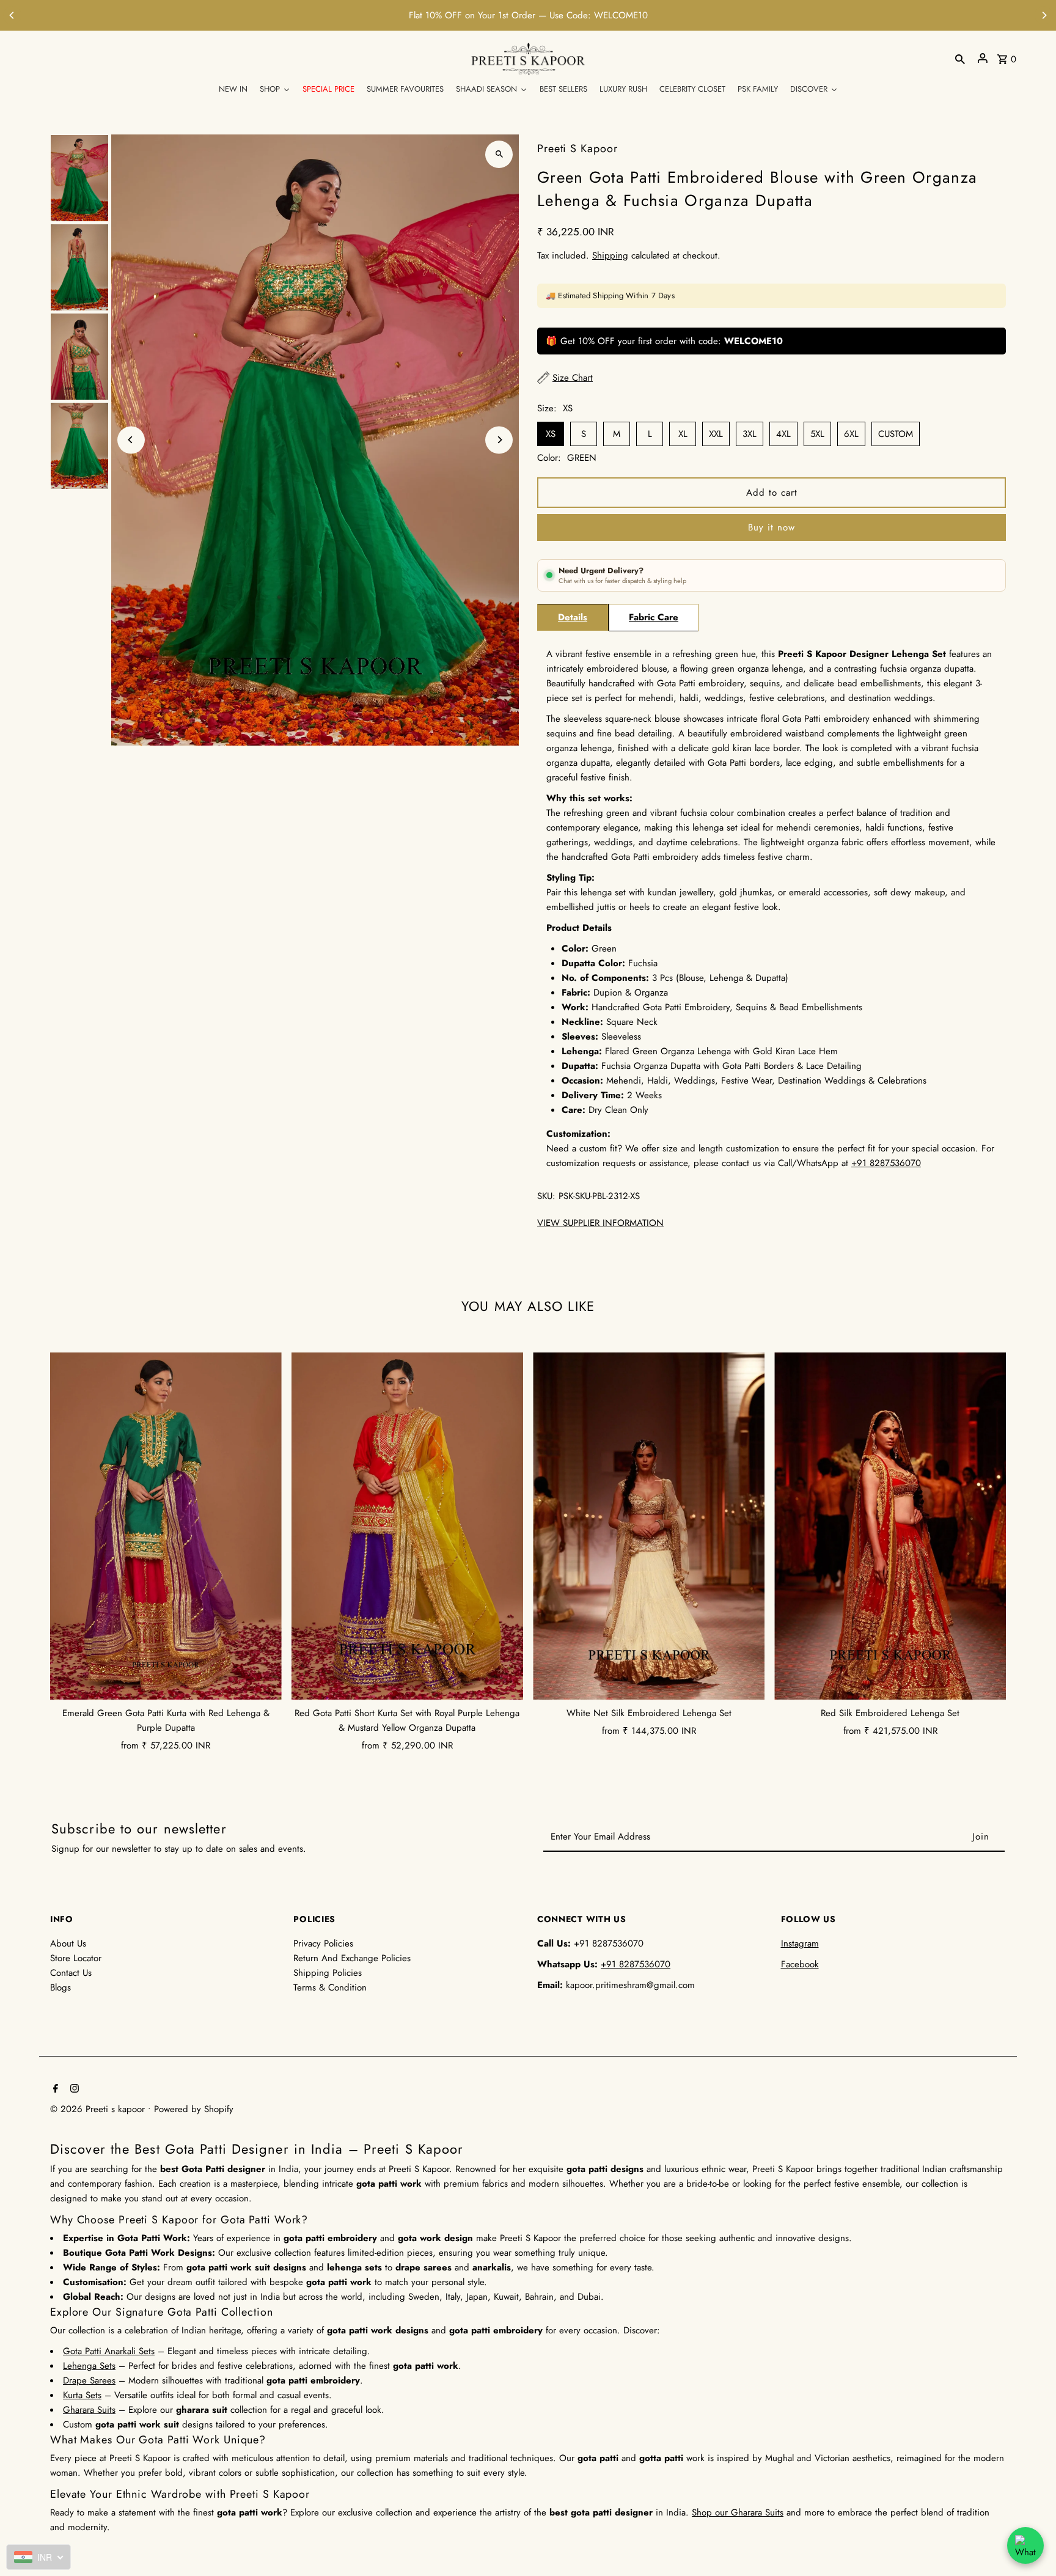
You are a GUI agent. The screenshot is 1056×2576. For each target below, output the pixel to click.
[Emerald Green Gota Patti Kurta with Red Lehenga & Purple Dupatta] (166, 1526)
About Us (68, 1943)
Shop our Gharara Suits (738, 2512)
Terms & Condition (330, 1987)
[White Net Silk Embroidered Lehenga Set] (649, 1526)
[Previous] (12, 15)
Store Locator (76, 1958)
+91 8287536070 (607, 15)
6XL (851, 434)
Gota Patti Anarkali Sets (109, 2351)
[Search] (960, 58)
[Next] (1044, 15)
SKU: (546, 1196)
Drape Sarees (89, 2380)
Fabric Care (654, 617)
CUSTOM (896, 434)
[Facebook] (54, 2090)
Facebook (800, 1964)
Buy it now (772, 527)
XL (683, 434)
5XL (817, 434)
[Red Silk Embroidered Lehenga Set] (890, 1526)
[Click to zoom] (499, 154)
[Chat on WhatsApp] (1025, 2545)
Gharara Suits (89, 2410)
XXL (716, 434)
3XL (750, 434)
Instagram (800, 1943)
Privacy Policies (323, 1943)
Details (573, 617)
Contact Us (71, 1973)
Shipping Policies (328, 1973)
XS (551, 434)
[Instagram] (73, 2090)
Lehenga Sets (89, 2366)
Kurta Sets (82, 2395)
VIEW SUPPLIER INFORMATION (600, 1223)
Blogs (61, 1987)
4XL (783, 434)
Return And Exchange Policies (352, 1958)
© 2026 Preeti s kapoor (99, 2109)
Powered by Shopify (194, 2109)
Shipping (610, 255)
